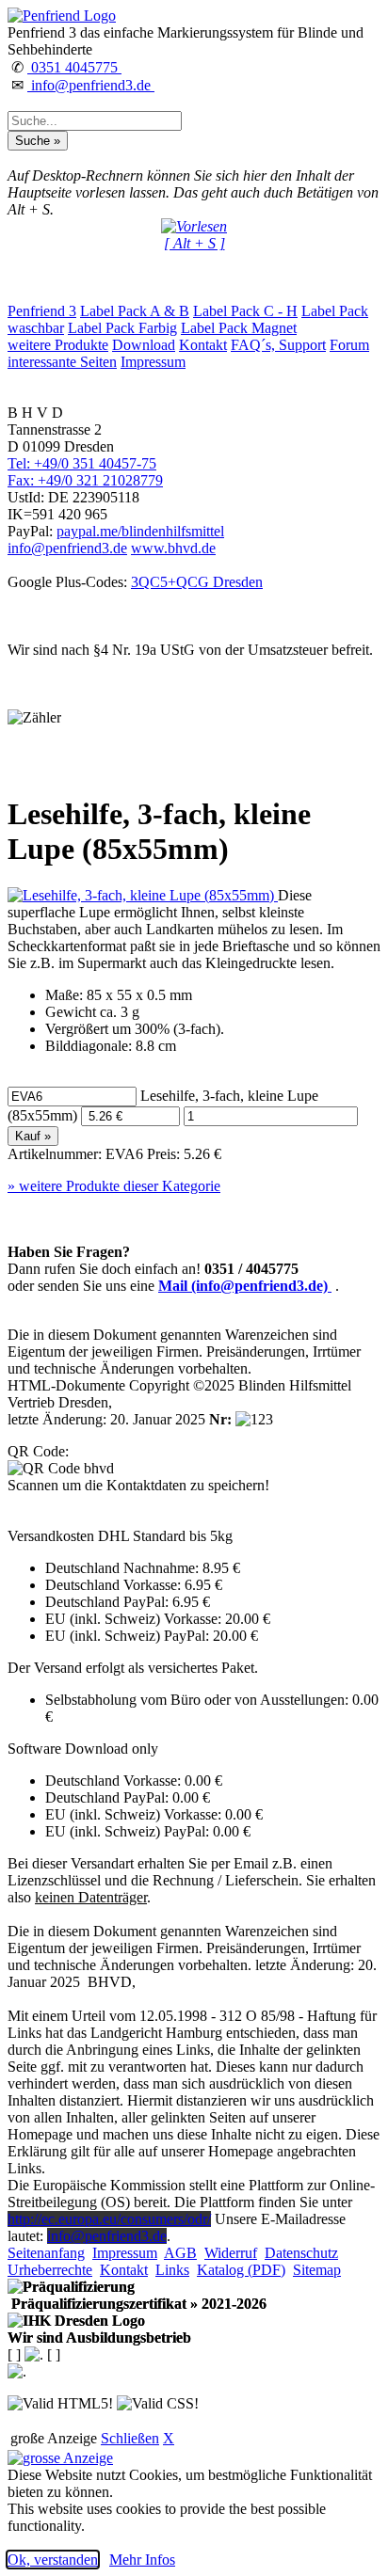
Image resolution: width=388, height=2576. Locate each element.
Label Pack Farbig (122, 328)
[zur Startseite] (62, 16)
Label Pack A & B (135, 311)
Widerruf (231, 2253)
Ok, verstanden (53, 2560)
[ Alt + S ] (194, 243)
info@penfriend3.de (91, 85)
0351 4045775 (74, 67)
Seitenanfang (46, 2253)
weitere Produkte (58, 345)
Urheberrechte (50, 2270)
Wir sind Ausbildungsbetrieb (99, 2337)
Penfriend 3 (42, 311)
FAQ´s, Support (278, 345)
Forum (349, 345)
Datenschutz (301, 2253)
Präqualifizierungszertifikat (137, 2304)
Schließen (130, 2438)
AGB (180, 2253)
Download (144, 345)
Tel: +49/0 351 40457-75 (82, 463)
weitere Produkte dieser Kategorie (114, 1186)
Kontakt (203, 345)
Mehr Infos (142, 2560)
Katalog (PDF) (241, 2270)
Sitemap (317, 2270)
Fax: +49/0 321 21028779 (85, 480)
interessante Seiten (62, 362)
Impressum (153, 362)
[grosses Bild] (143, 895)
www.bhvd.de (173, 548)
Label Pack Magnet (239, 328)
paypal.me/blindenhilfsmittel (140, 531)
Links (172, 2270)
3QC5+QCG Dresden (197, 582)
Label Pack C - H (245, 311)
